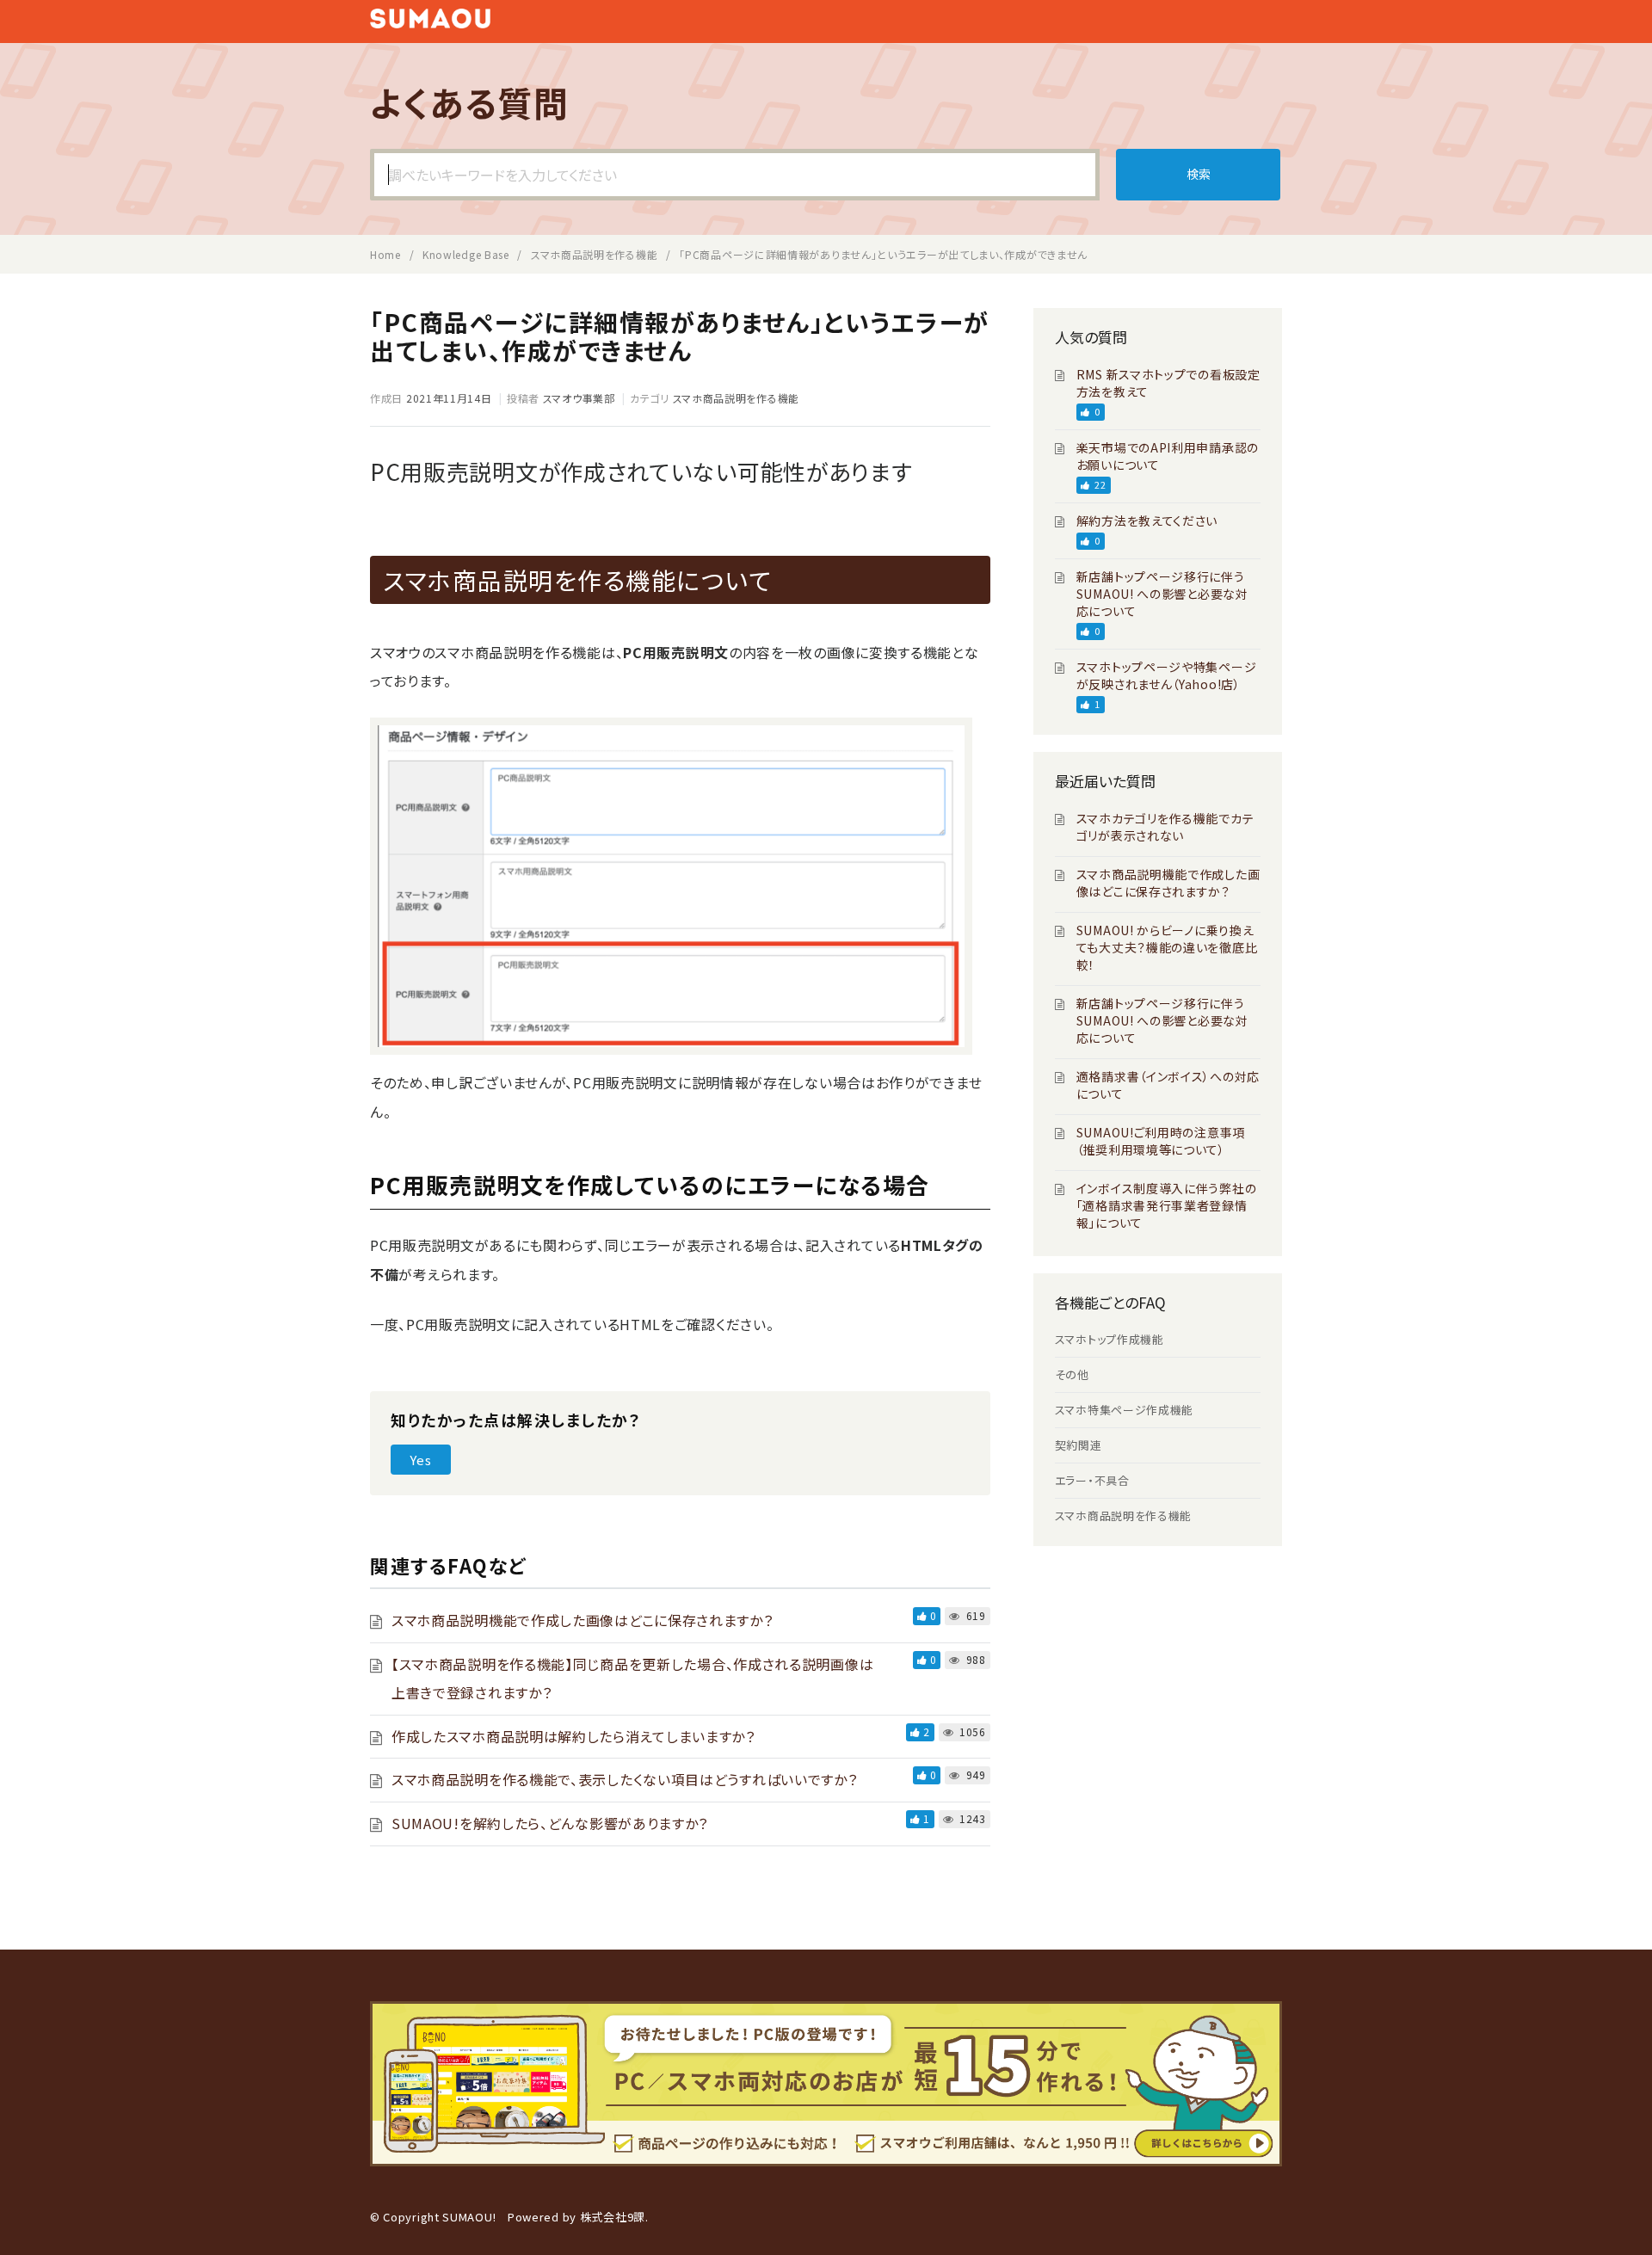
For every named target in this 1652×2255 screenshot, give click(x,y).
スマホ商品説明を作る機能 (736, 398)
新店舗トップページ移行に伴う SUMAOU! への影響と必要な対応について (1162, 594)
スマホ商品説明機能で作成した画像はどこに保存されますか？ (583, 1620)
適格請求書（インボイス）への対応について (1168, 1085)
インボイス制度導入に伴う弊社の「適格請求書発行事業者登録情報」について (1167, 1205)
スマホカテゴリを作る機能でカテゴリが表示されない (1165, 827)
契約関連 (1079, 1445)
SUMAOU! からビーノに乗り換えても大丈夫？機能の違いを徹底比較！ (1167, 947)
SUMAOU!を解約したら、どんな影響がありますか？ (550, 1823)
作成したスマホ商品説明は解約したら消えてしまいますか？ (573, 1736)
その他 (1072, 1374)
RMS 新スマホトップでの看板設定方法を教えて (1168, 383)
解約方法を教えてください (1147, 521)
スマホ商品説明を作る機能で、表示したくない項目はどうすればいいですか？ (625, 1779)
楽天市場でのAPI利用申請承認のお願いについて (1168, 456)
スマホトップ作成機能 (1110, 1339)
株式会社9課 (613, 2217)
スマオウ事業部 (579, 398)
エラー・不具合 (1092, 1480)
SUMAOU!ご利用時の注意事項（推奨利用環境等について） (1161, 1141)
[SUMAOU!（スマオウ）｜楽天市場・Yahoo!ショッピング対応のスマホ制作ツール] (430, 22)
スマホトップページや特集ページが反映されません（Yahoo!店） (1167, 675)
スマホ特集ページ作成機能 (1124, 1410)
